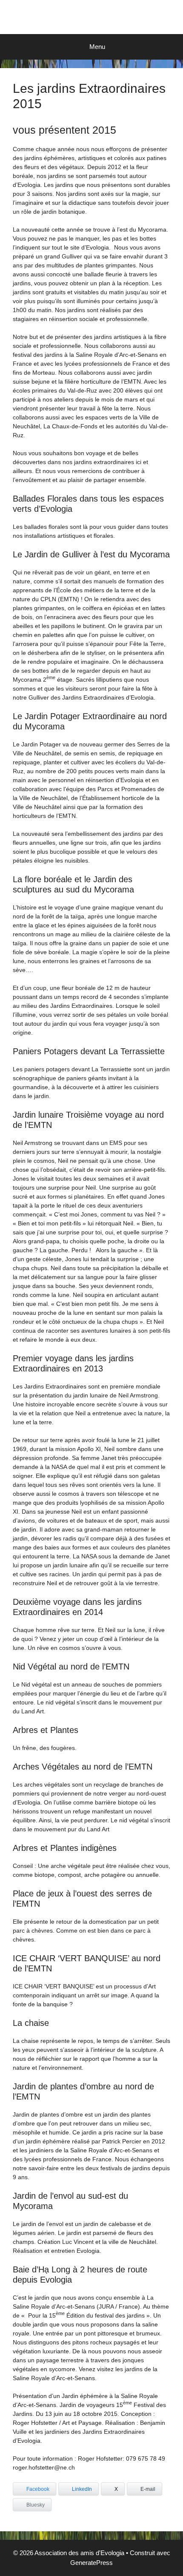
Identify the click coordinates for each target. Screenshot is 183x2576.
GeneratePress (91, 2563)
